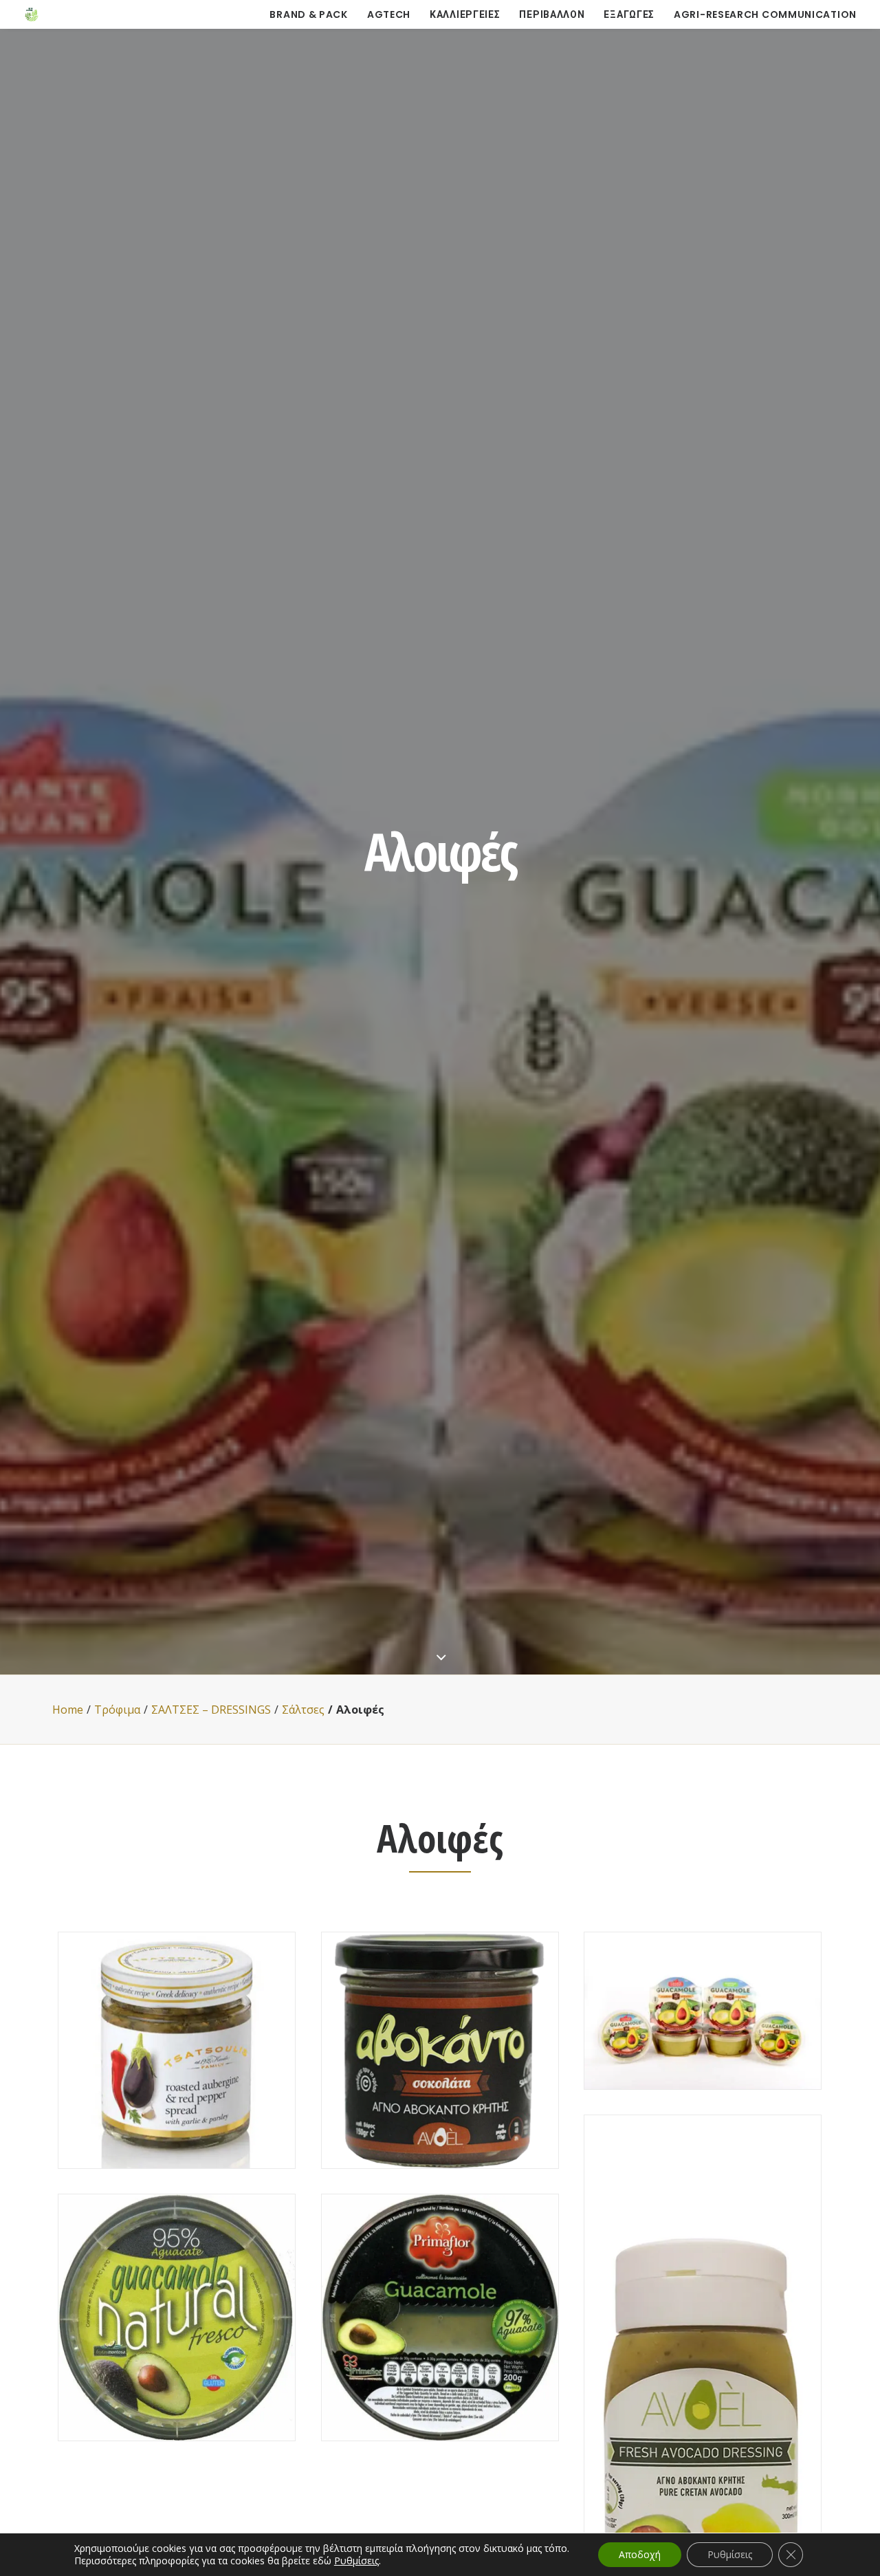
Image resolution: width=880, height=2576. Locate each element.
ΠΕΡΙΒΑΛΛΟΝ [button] (552, 14)
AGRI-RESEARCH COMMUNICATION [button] (765, 14)
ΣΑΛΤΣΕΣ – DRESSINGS (211, 1710)
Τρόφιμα (117, 1710)
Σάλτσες (303, 1710)
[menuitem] (313, 14)
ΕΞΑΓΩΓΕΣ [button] (629, 14)
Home (68, 1710)
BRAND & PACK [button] (308, 14)
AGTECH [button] (389, 14)
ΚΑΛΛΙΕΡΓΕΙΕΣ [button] (465, 14)
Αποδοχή (640, 2554)
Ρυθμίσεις (356, 2561)
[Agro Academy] (32, 14)
